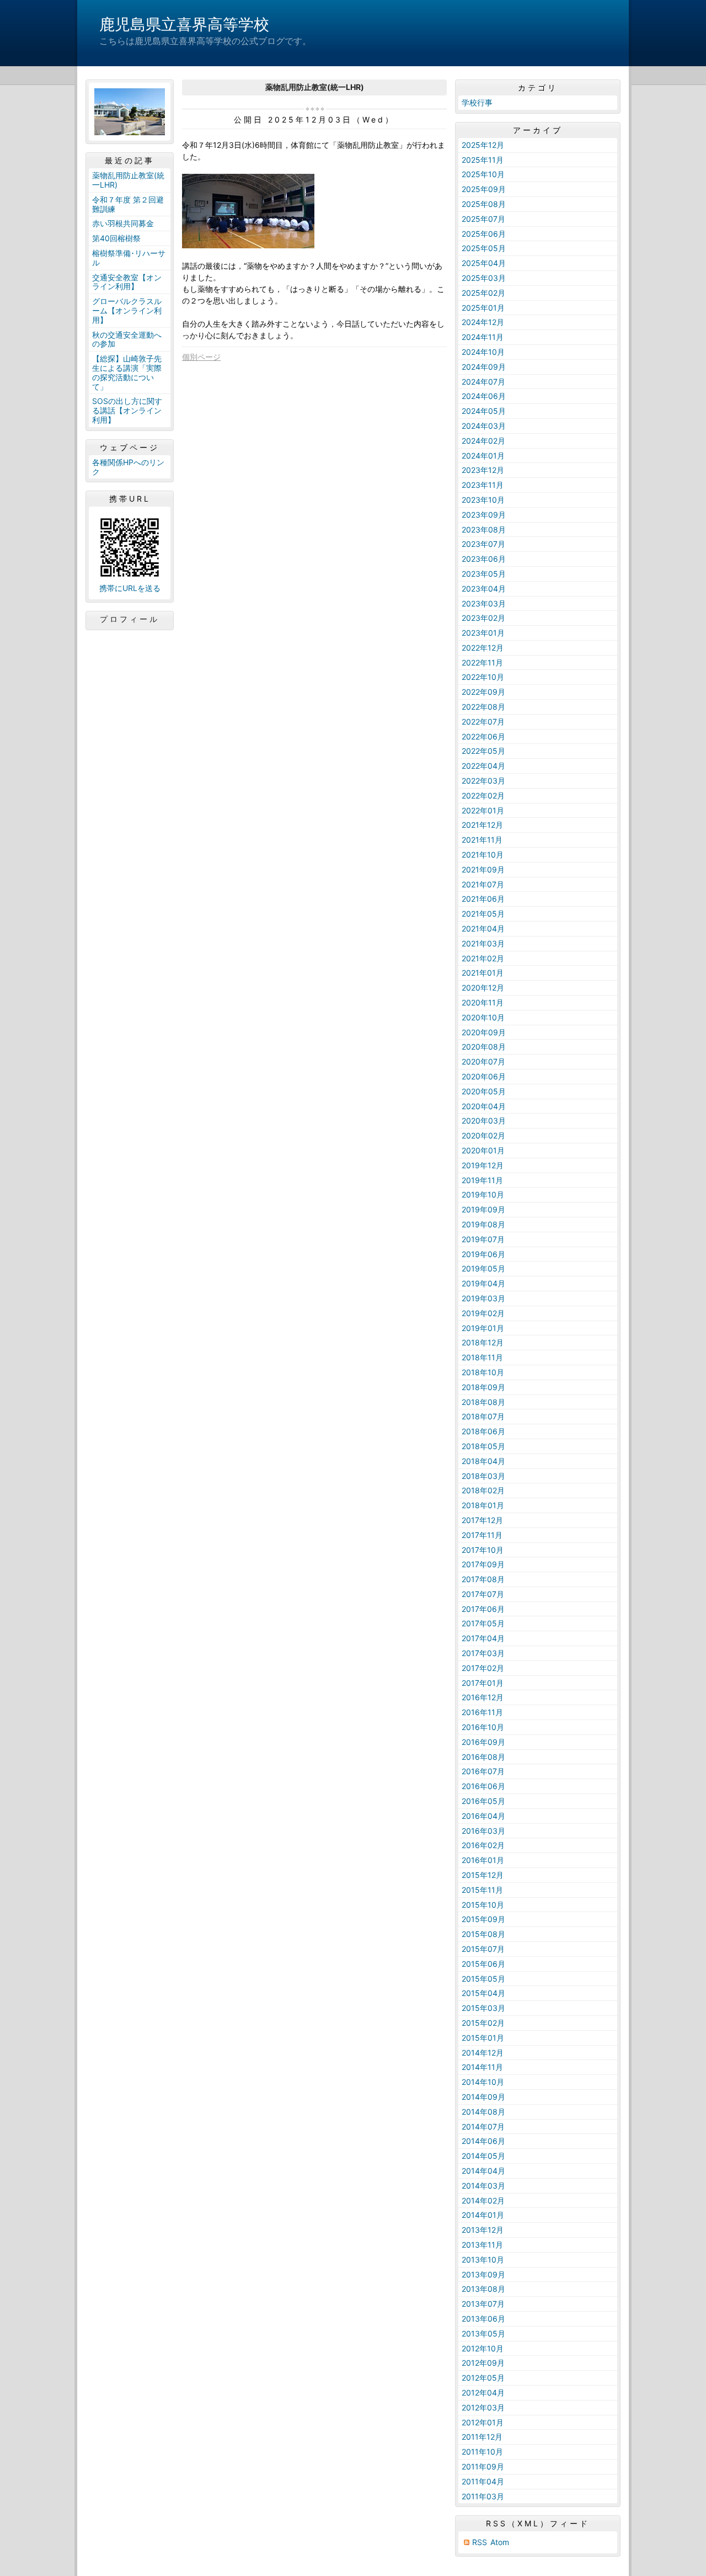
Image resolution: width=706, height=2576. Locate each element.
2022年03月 (483, 781)
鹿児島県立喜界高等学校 (184, 24)
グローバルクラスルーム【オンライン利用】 (127, 310)
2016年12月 (483, 1697)
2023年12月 (483, 470)
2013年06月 (483, 2319)
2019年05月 (483, 1268)
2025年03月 (484, 278)
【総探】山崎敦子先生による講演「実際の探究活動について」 (127, 372)
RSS (480, 2542)
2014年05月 (483, 2156)
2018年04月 (483, 1461)
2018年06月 (483, 1431)
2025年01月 (483, 308)
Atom (500, 2542)
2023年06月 (484, 559)
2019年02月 (483, 1313)
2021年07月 (483, 884)
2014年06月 (483, 2141)
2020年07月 (483, 1061)
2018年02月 (483, 1490)
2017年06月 (483, 1609)
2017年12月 (482, 1520)
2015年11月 (482, 1890)
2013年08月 (483, 2289)
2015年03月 (483, 2008)
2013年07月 (483, 2304)
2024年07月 (483, 382)
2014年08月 (483, 2112)
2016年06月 (483, 1786)
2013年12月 (483, 2230)
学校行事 (477, 102)
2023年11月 (483, 485)
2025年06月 (484, 234)
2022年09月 (483, 692)
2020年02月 (483, 1135)
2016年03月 (483, 1831)
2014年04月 (483, 2171)
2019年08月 (483, 1224)
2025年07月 (483, 219)
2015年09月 (483, 1919)
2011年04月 (483, 2481)
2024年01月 (483, 456)
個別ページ (201, 357)
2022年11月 (482, 662)
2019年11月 (482, 1180)
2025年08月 (484, 204)
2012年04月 (483, 2393)
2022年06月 (483, 736)
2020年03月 (484, 1121)
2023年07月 (483, 544)
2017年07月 (483, 1594)
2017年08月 (483, 1579)
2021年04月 (483, 928)
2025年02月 (483, 293)
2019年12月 (483, 1165)
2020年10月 (483, 1017)
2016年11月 (482, 1712)
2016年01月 (483, 1860)
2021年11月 (482, 840)
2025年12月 (483, 145)
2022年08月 (483, 707)
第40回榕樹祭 (116, 238)
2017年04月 (483, 1638)
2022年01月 (483, 810)
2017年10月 (483, 1550)
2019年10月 (483, 1194)
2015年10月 (483, 1905)
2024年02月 (483, 441)
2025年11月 (483, 160)
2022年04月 (483, 766)
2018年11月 (482, 1357)
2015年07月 (483, 1949)
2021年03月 (483, 943)
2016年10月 (483, 1727)
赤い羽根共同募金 (123, 223)
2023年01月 (483, 633)
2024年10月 (483, 352)
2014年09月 (483, 2097)
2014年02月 (483, 2200)
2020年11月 (483, 1002)
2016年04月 (483, 1816)
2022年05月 (483, 751)
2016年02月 (483, 1845)
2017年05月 (483, 1623)
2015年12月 (483, 1875)
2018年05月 (483, 1446)
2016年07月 (483, 1771)
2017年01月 (483, 1683)
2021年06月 (483, 899)
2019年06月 (483, 1254)
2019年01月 (483, 1328)
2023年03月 (484, 603)
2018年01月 (483, 1505)
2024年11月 (483, 337)
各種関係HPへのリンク (128, 467)
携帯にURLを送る (130, 588)
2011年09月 (483, 2466)
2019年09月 (483, 1209)
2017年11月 (482, 1535)
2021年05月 (483, 914)
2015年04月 (483, 1993)
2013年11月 (482, 2245)
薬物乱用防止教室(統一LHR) (128, 180)
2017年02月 (483, 1668)
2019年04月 (483, 1283)
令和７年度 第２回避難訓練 (128, 204)
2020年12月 (483, 988)
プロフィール (130, 619)
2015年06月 (483, 1964)
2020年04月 (484, 1106)
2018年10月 (483, 1372)
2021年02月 (483, 958)
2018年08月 (483, 1402)
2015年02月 (483, 2023)
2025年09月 (484, 189)
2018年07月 (483, 1416)
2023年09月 (484, 515)
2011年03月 (483, 2496)
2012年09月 (483, 2363)
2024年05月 (484, 411)
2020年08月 (484, 1047)
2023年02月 (483, 618)
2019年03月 (483, 1298)
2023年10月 (483, 500)
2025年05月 (484, 248)
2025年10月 (483, 174)
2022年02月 (483, 795)
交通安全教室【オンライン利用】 (127, 282)
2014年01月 (483, 2215)
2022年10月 (483, 677)
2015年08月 (483, 1934)
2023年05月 (484, 574)
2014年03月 (483, 2186)
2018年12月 (483, 1342)
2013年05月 (483, 2333)
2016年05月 (483, 1801)
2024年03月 (484, 426)
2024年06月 (484, 396)
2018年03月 (483, 1476)
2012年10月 (483, 2348)
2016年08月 (483, 1757)
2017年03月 (483, 1653)
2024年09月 (484, 367)
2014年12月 (483, 2053)
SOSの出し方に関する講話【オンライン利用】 (127, 410)
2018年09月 (483, 1387)
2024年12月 (483, 322)
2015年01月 (483, 2038)
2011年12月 (482, 2437)
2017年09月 (483, 1564)
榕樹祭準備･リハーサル (129, 258)
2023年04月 (484, 589)
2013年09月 (483, 2274)
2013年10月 (483, 2260)
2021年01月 (483, 973)
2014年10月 (483, 2082)
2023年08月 (484, 529)
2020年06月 (484, 1076)
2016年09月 (483, 1742)
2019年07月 (483, 1239)
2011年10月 (482, 2452)
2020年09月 (484, 1032)
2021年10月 (483, 855)
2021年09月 (483, 869)
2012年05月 (483, 2378)
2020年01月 (483, 1150)
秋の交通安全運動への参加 (127, 339)
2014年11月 (482, 2067)
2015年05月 (483, 1979)
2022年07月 (483, 722)
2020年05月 (484, 1091)
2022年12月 (483, 648)
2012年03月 (483, 2407)
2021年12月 (482, 825)
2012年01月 (483, 2422)
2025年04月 (484, 263)
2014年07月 (483, 2127)
